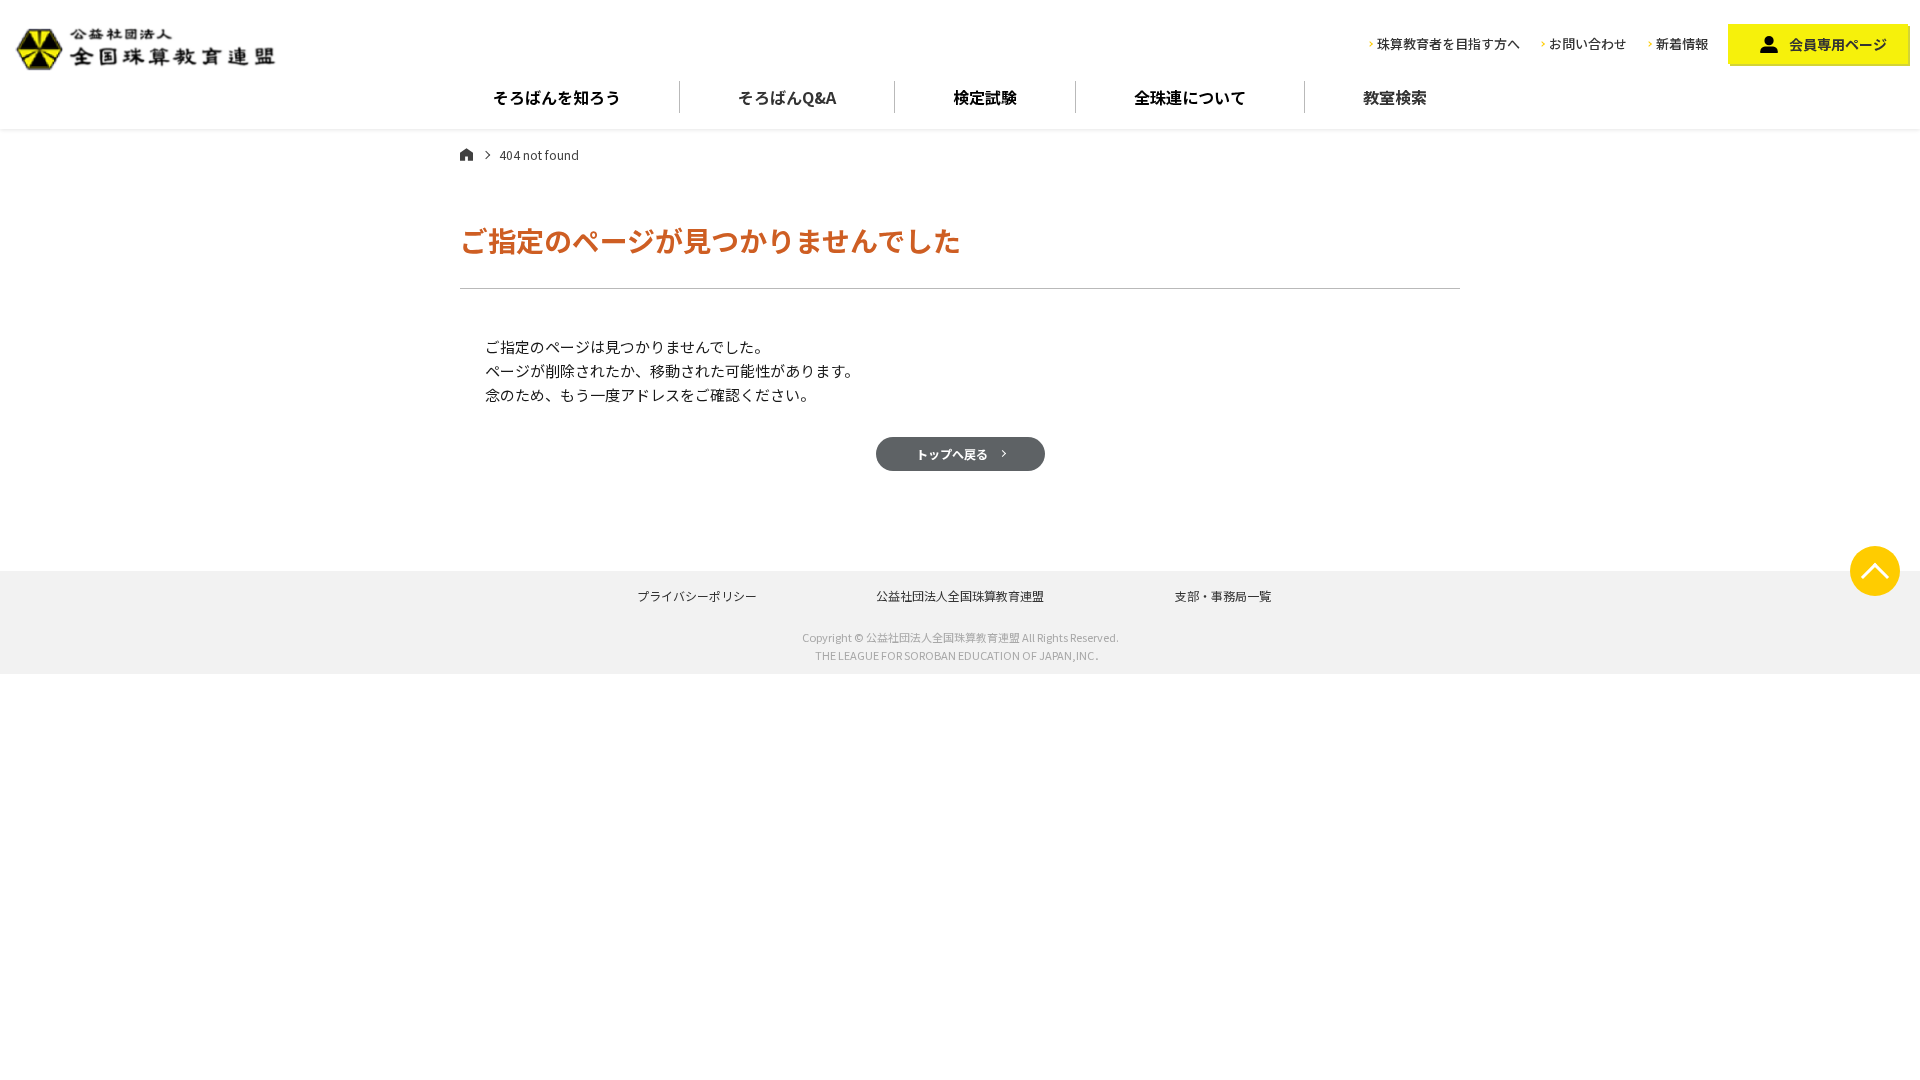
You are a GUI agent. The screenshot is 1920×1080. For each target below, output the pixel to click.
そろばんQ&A (787, 97)
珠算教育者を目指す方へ (1448, 43)
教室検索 (1395, 97)
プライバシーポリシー (697, 595)
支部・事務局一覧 (1223, 595)
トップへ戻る (952, 453)
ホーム (466, 154)
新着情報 (1682, 43)
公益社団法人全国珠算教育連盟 (960, 595)
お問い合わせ (1588, 43)
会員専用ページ (1838, 44)
